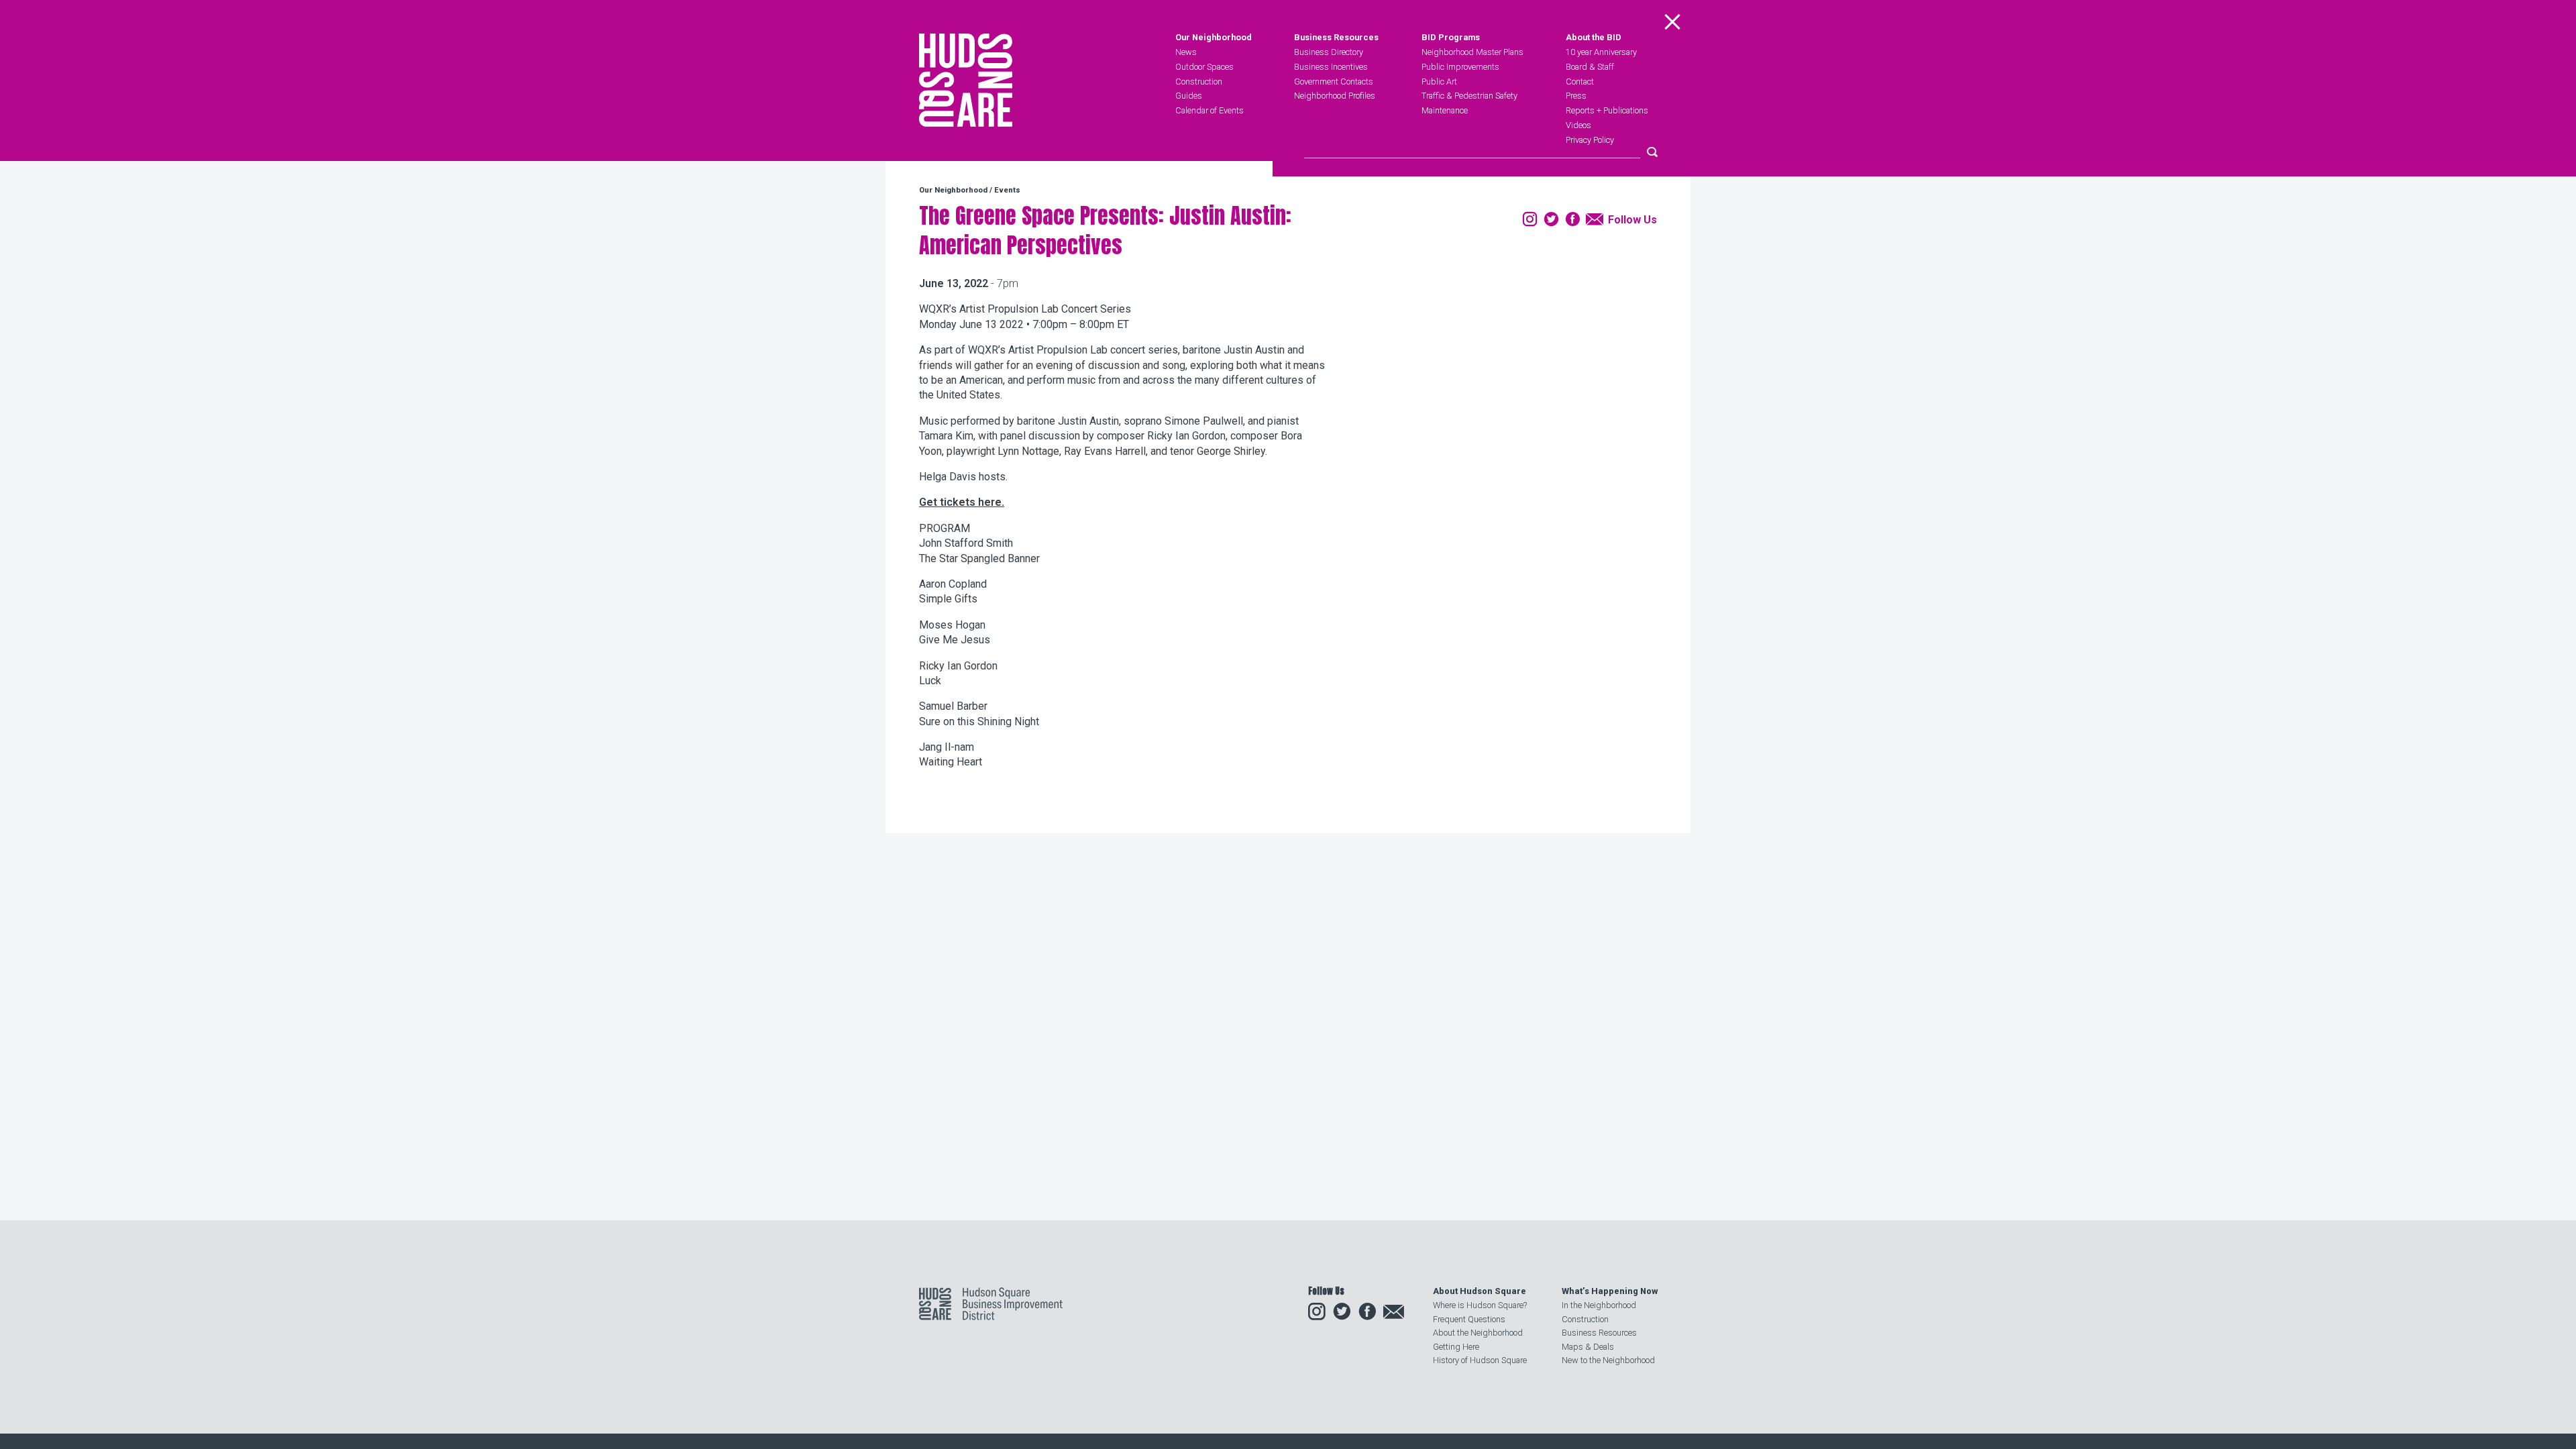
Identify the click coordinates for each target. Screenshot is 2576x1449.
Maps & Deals (1588, 1347)
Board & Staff (1590, 67)
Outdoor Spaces (1204, 67)
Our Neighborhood (1214, 38)
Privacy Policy (1590, 140)
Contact (1580, 82)
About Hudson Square (1480, 1291)
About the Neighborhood (1478, 1333)
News (1186, 52)
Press (1576, 96)
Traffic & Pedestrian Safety (1469, 96)
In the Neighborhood (1599, 1305)
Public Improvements (1460, 67)
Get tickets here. (962, 502)
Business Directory (1329, 52)
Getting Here (1456, 1347)
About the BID (1594, 38)
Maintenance (1445, 110)
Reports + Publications (1607, 110)
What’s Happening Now (1610, 1291)
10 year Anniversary (1601, 52)
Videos (1578, 125)
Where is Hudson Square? (1480, 1305)
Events (1007, 190)
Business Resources (1336, 38)
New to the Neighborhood (1608, 1360)
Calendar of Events (1210, 110)
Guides (1189, 96)
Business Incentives (1331, 67)
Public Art (1439, 82)
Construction (1199, 82)
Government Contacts (1334, 82)
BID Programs (1451, 38)
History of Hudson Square (1480, 1360)
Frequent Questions (1469, 1319)
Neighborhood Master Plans (1472, 52)
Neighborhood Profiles (1335, 96)
